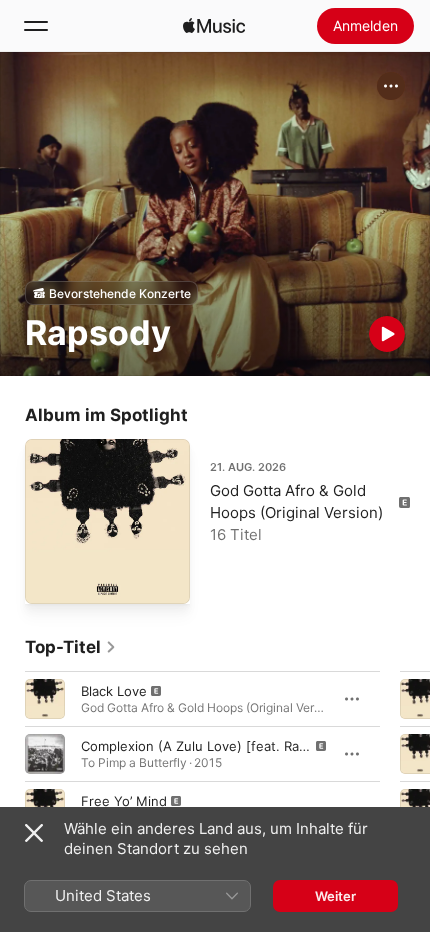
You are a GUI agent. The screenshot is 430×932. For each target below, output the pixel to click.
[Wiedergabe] (387, 334)
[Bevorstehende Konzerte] (111, 293)
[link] (71, 647)
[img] (214, 26)
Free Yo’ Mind (124, 801)
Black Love (114, 691)
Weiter (335, 896)
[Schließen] (34, 833)
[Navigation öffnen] (36, 26)
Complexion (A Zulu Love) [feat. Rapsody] (211, 746)
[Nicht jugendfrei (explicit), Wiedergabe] (45, 699)
